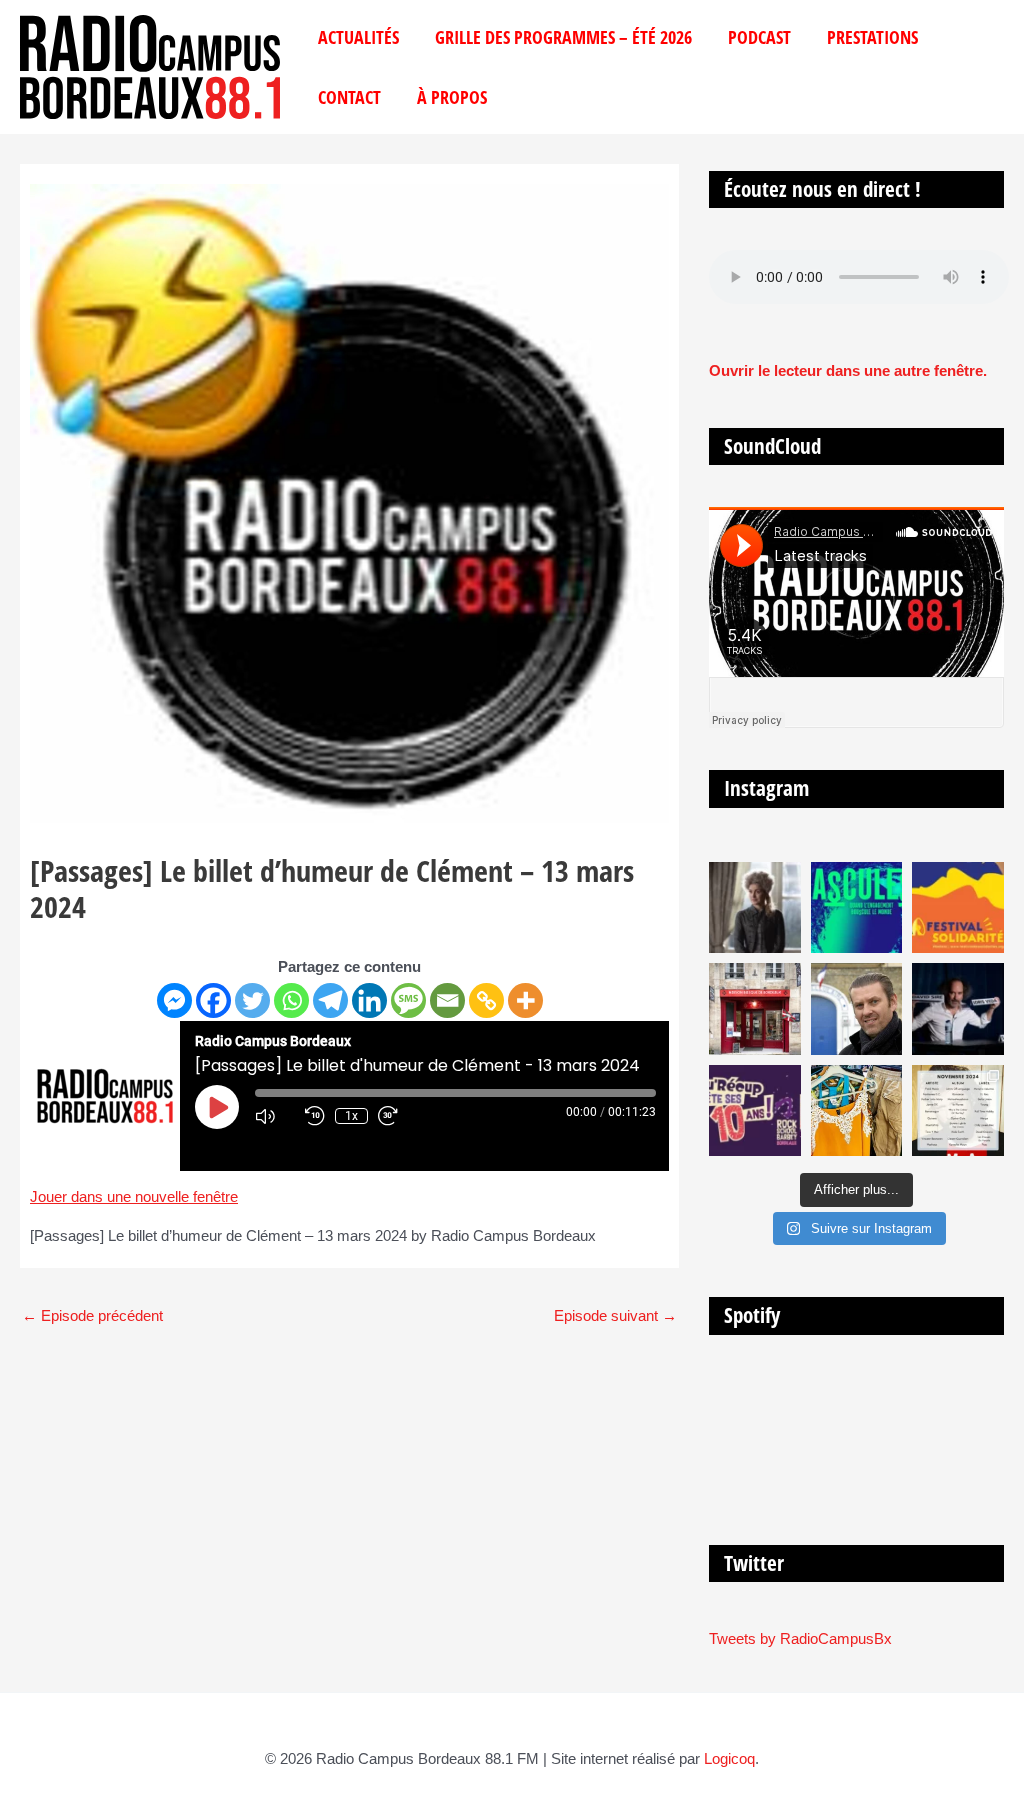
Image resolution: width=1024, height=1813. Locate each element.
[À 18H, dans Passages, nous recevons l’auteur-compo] (958, 1009)
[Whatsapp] (291, 1000)
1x (351, 1116)
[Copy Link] (486, 1000)
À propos (452, 97)
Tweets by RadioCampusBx (800, 1638)
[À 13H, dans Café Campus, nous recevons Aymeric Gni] (755, 1009)
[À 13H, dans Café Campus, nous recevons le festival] (857, 908)
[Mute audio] (275, 1116)
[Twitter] (252, 1000)
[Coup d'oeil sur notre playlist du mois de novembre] (958, 1111)
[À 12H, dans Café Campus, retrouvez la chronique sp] (857, 1009)
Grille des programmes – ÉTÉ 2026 (563, 37)
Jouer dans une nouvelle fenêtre (134, 1196)
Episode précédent (92, 1315)
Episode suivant (615, 1315)
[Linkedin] (369, 1000)
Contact (349, 97)
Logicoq (729, 1758)
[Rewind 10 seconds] (315, 1116)
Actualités (358, 37)
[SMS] (408, 1000)
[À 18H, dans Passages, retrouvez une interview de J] (755, 908)
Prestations (872, 37)
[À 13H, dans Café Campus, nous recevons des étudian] (857, 1111)
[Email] (447, 1000)
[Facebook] (213, 1000)
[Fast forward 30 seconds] (398, 1116)
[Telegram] (330, 1000)
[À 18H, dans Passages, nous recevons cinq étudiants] (958, 908)
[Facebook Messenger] (174, 1000)
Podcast (759, 37)
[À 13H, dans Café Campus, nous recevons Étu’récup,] (755, 1111)
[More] (525, 1000)
